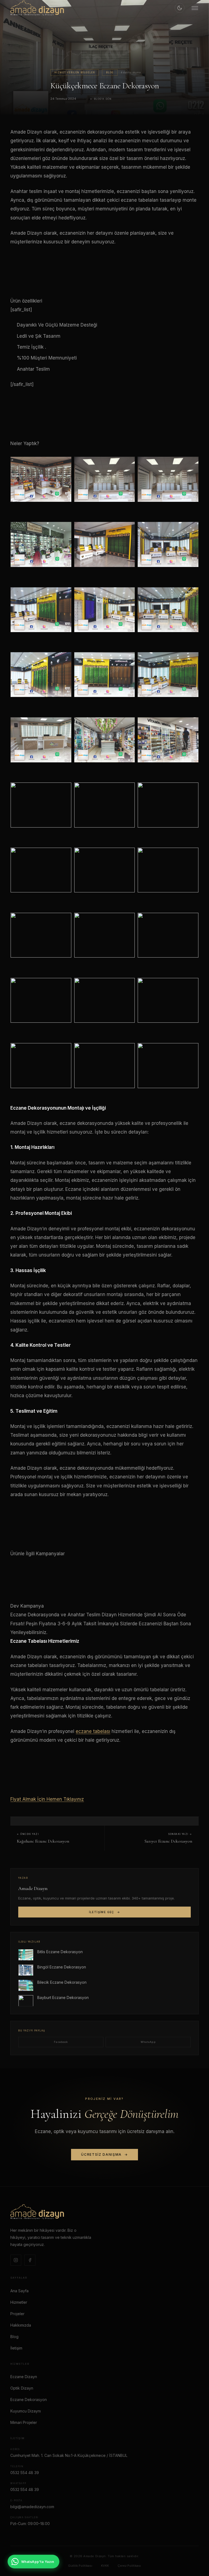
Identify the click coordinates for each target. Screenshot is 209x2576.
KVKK (105, 2566)
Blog (110, 73)
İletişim (16, 2348)
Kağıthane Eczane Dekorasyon (43, 1841)
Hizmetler (19, 2302)
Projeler (17, 2314)
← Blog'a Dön (101, 99)
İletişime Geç (102, 1912)
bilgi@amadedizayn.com (32, 2507)
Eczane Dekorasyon (29, 2400)
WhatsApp (148, 2042)
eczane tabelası (93, 1731)
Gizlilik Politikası (80, 2566)
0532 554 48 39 (25, 2473)
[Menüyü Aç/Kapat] (195, 8)
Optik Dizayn (22, 2388)
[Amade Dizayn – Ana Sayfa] (37, 8)
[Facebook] (30, 2260)
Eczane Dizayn (24, 2377)
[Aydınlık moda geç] (180, 8)
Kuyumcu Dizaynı (26, 2411)
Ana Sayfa (19, 2291)
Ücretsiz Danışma (101, 2154)
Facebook (61, 2042)
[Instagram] (16, 2260)
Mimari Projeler (24, 2422)
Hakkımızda (21, 2325)
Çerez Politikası (129, 2566)
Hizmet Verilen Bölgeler (75, 73)
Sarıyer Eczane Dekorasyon (168, 1841)
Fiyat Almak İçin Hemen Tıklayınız (47, 1799)
